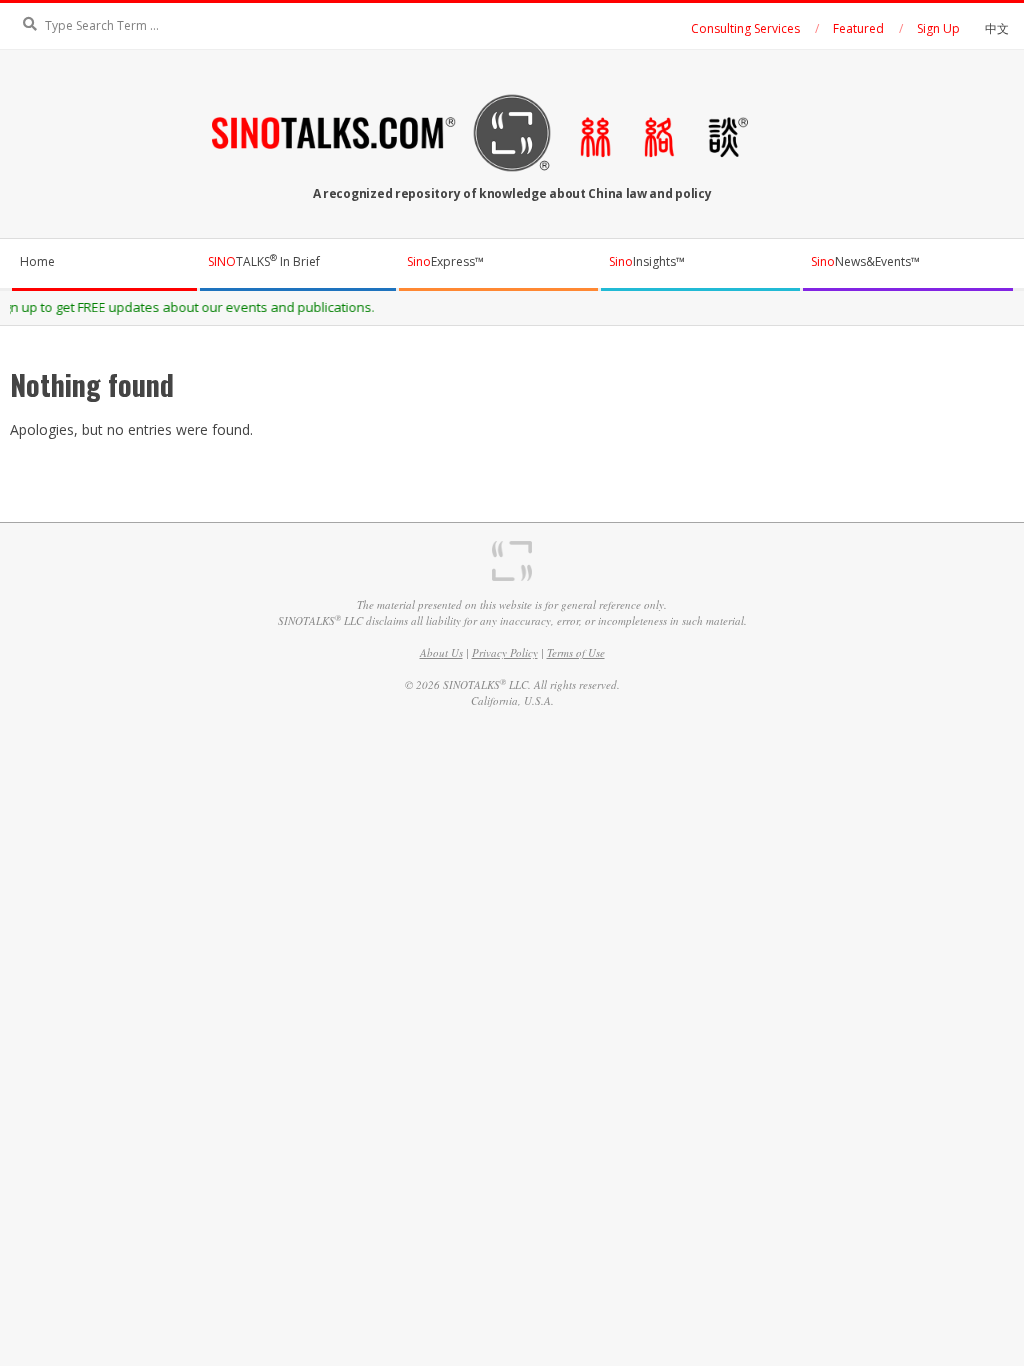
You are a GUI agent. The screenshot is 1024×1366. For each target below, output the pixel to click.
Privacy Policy (505, 652)
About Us (441, 652)
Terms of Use (576, 652)
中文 (997, 28)
